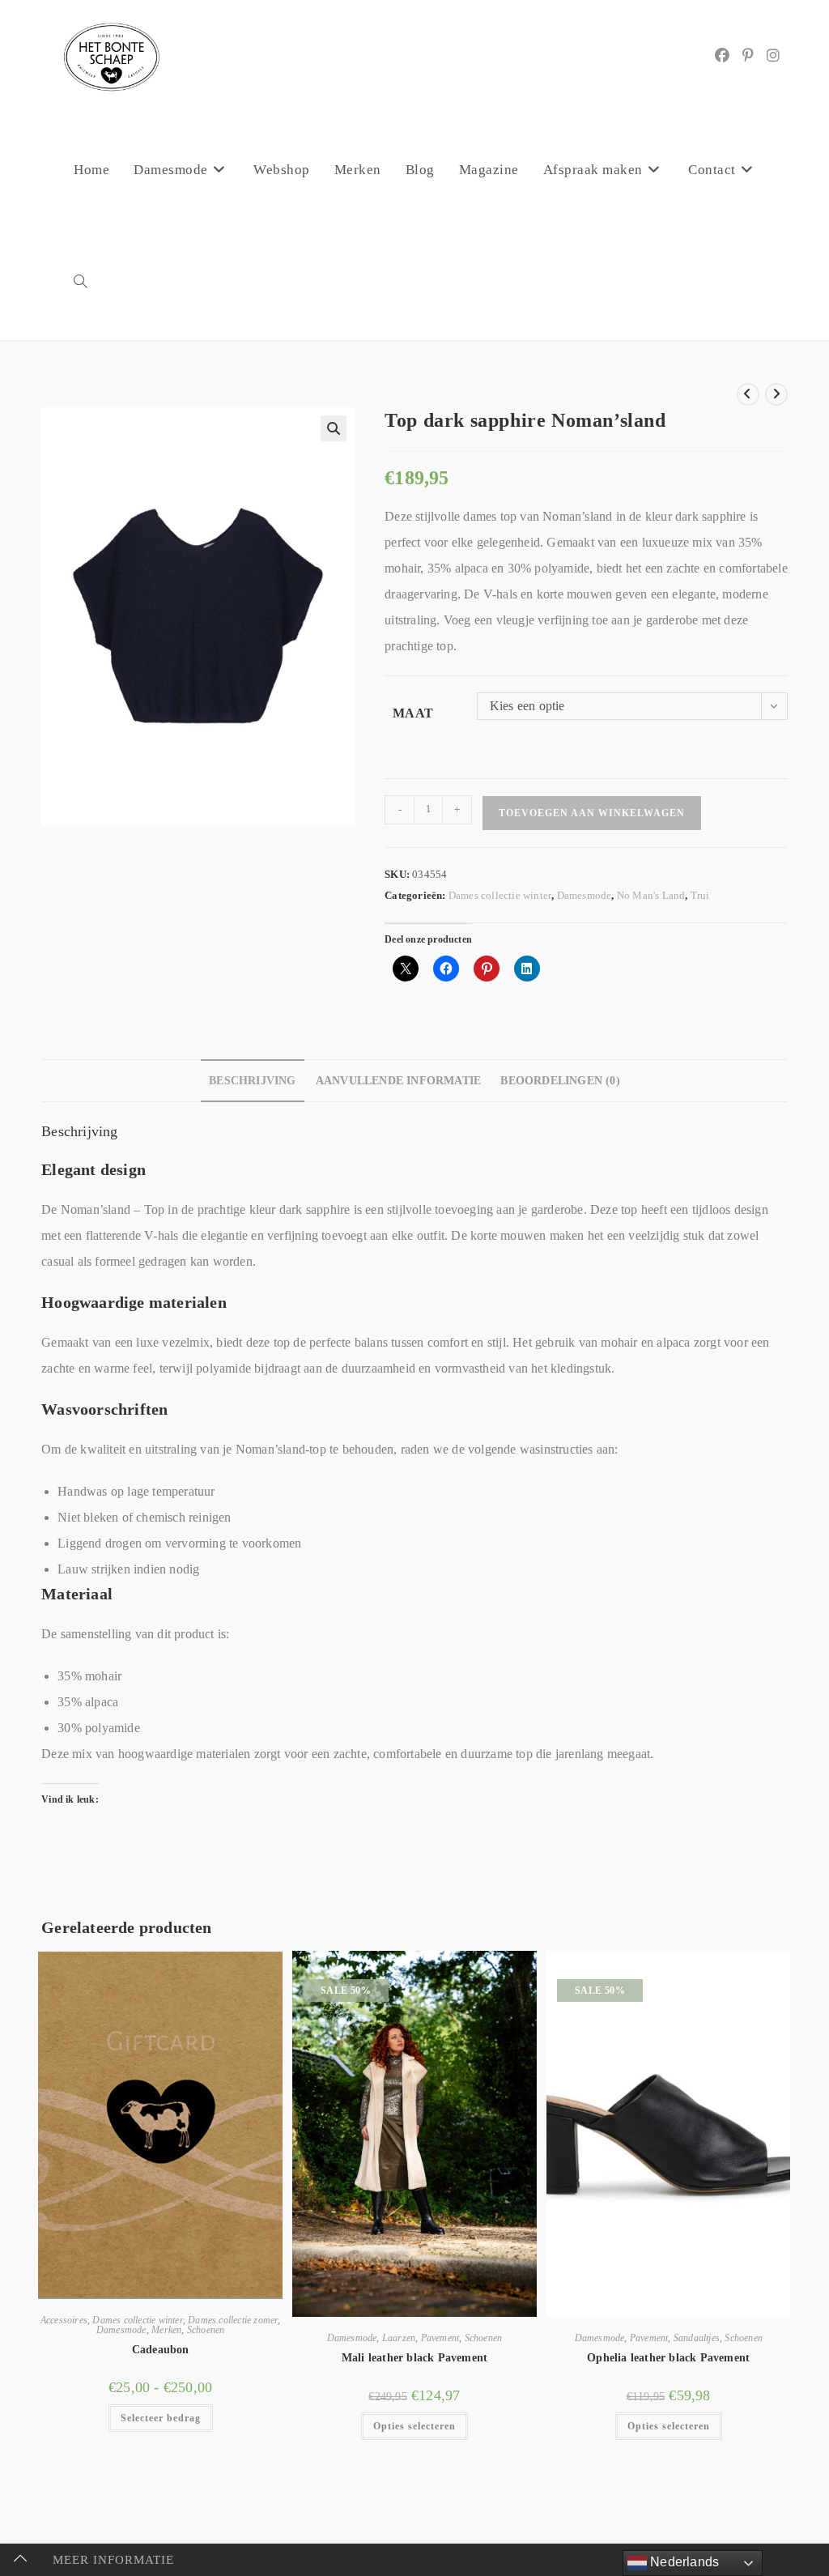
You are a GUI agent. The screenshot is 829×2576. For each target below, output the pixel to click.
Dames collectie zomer (233, 2320)
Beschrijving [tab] (252, 1080)
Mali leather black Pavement (414, 2358)
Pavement (440, 2338)
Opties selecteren (414, 2426)
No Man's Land (651, 895)
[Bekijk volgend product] (776, 394)
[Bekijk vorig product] (748, 394)
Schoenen (206, 2330)
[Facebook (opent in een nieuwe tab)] (722, 56)
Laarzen (399, 2338)
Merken (166, 2330)
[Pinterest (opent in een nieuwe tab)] (748, 56)
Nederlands (683, 2562)
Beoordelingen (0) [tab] (560, 1080)
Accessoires (64, 2320)
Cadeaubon (161, 2350)
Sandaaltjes (697, 2338)
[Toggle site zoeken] (81, 283)
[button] (334, 428)
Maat (413, 713)
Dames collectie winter (500, 895)
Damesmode (585, 895)
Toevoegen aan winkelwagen (592, 813)
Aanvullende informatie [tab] (398, 1080)
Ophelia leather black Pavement (668, 2358)
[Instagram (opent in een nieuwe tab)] (773, 56)
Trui (700, 895)
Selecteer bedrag (161, 2418)
